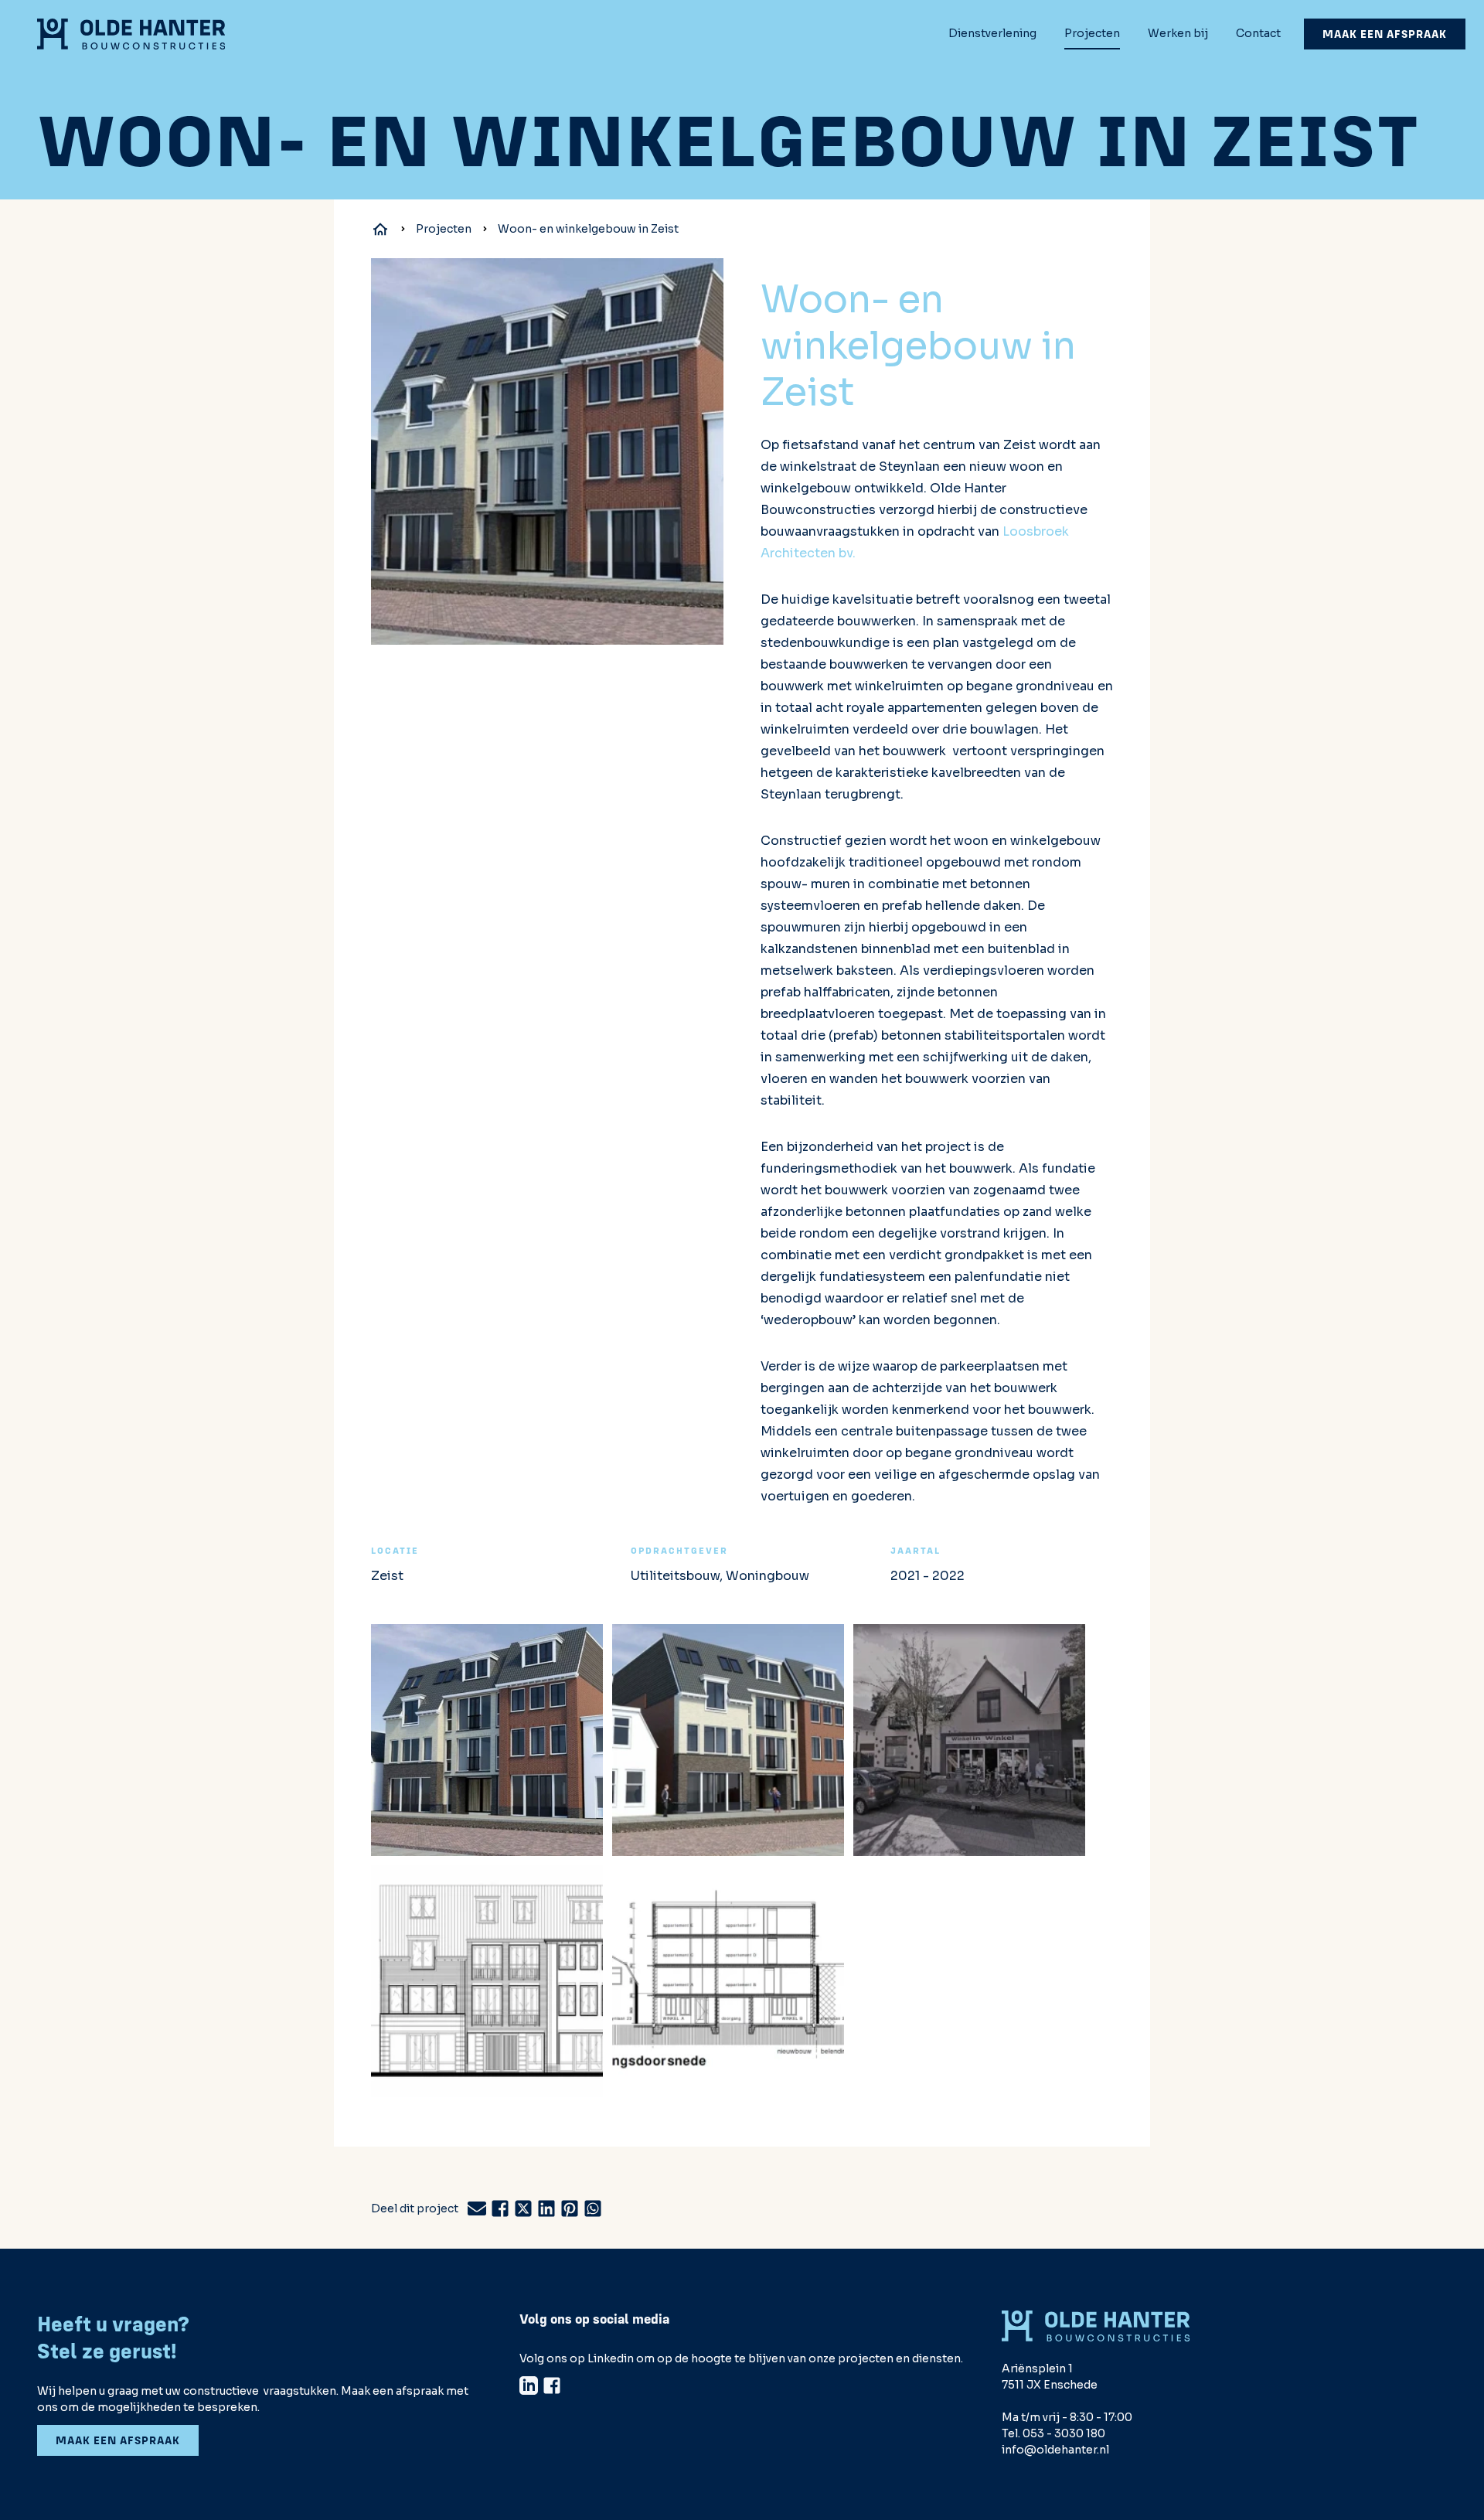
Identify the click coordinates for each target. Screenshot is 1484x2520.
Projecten (1092, 33)
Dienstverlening (992, 33)
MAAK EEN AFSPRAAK (1385, 34)
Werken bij (1178, 33)
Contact (1258, 33)
